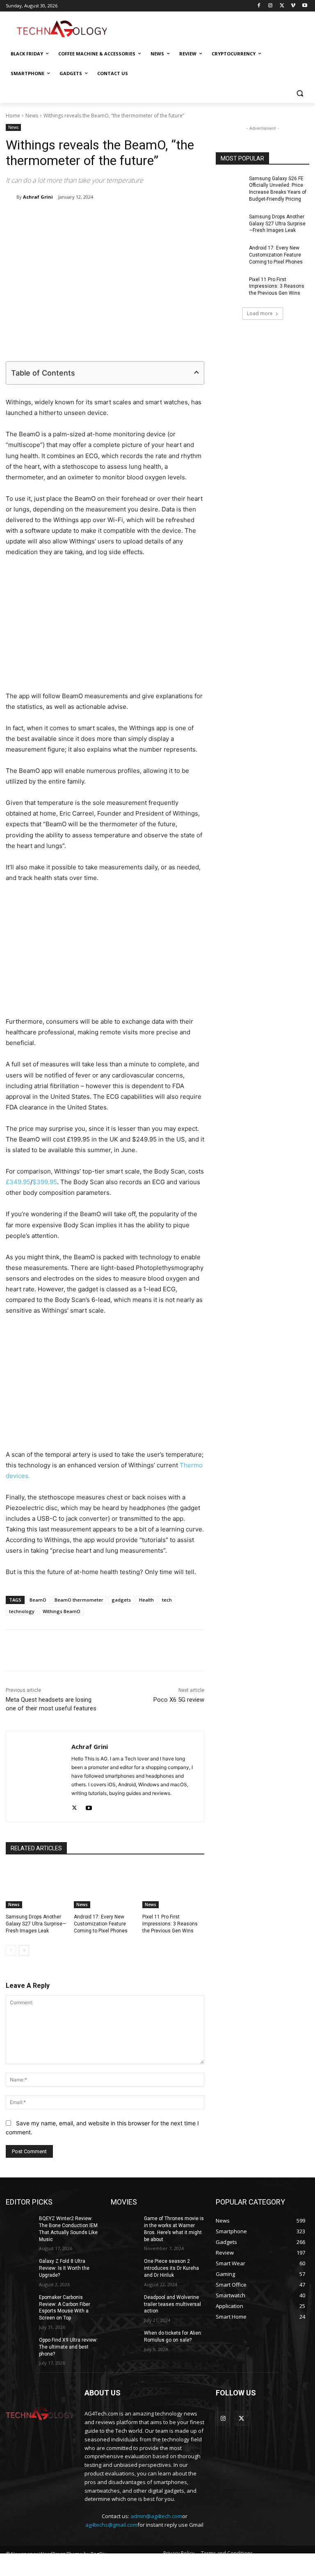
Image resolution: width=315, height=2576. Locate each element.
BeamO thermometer (79, 1600)
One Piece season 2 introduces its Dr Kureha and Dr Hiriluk (171, 2268)
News (32, 116)
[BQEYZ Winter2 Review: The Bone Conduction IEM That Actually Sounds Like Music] (20, 2225)
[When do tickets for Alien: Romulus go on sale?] (125, 2340)
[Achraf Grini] (11, 197)
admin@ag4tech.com (156, 2516)
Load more (260, 313)
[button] (300, 93)
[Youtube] (305, 6)
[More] (234, 1650)
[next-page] (24, 1950)
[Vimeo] (293, 6)
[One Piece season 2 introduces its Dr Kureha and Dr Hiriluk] (125, 2268)
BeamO (38, 1600)
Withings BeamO (62, 1611)
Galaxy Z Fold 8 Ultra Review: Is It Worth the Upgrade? (64, 2268)
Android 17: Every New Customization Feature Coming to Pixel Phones (101, 1924)
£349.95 (18, 1182)
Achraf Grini (38, 197)
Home (13, 116)
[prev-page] (11, 1950)
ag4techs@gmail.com (111, 2525)
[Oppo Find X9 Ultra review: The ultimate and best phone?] (20, 2347)
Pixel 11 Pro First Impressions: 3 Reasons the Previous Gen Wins (170, 1924)
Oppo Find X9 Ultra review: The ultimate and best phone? (68, 2347)
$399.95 (45, 1182)
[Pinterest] (101, 218)
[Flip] (196, 218)
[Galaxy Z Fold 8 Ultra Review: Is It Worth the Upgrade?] (20, 2268)
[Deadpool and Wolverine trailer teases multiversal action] (125, 2304)
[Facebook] (259, 6)
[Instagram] (270, 6)
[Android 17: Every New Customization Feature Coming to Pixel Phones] (105, 1887)
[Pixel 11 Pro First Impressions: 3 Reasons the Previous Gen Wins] (173, 1887)
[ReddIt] (139, 218)
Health (146, 1600)
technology (22, 1611)
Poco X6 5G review (179, 1700)
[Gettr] (215, 1650)
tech (167, 1600)
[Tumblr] (158, 218)
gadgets (121, 1600)
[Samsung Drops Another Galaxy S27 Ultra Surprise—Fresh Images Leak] (37, 1887)
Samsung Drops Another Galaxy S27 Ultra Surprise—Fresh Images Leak (36, 1924)
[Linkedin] (120, 218)
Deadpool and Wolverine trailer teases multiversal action (172, 2304)
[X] (282, 6)
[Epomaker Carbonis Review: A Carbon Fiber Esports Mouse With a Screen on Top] (20, 2304)
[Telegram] (177, 218)
